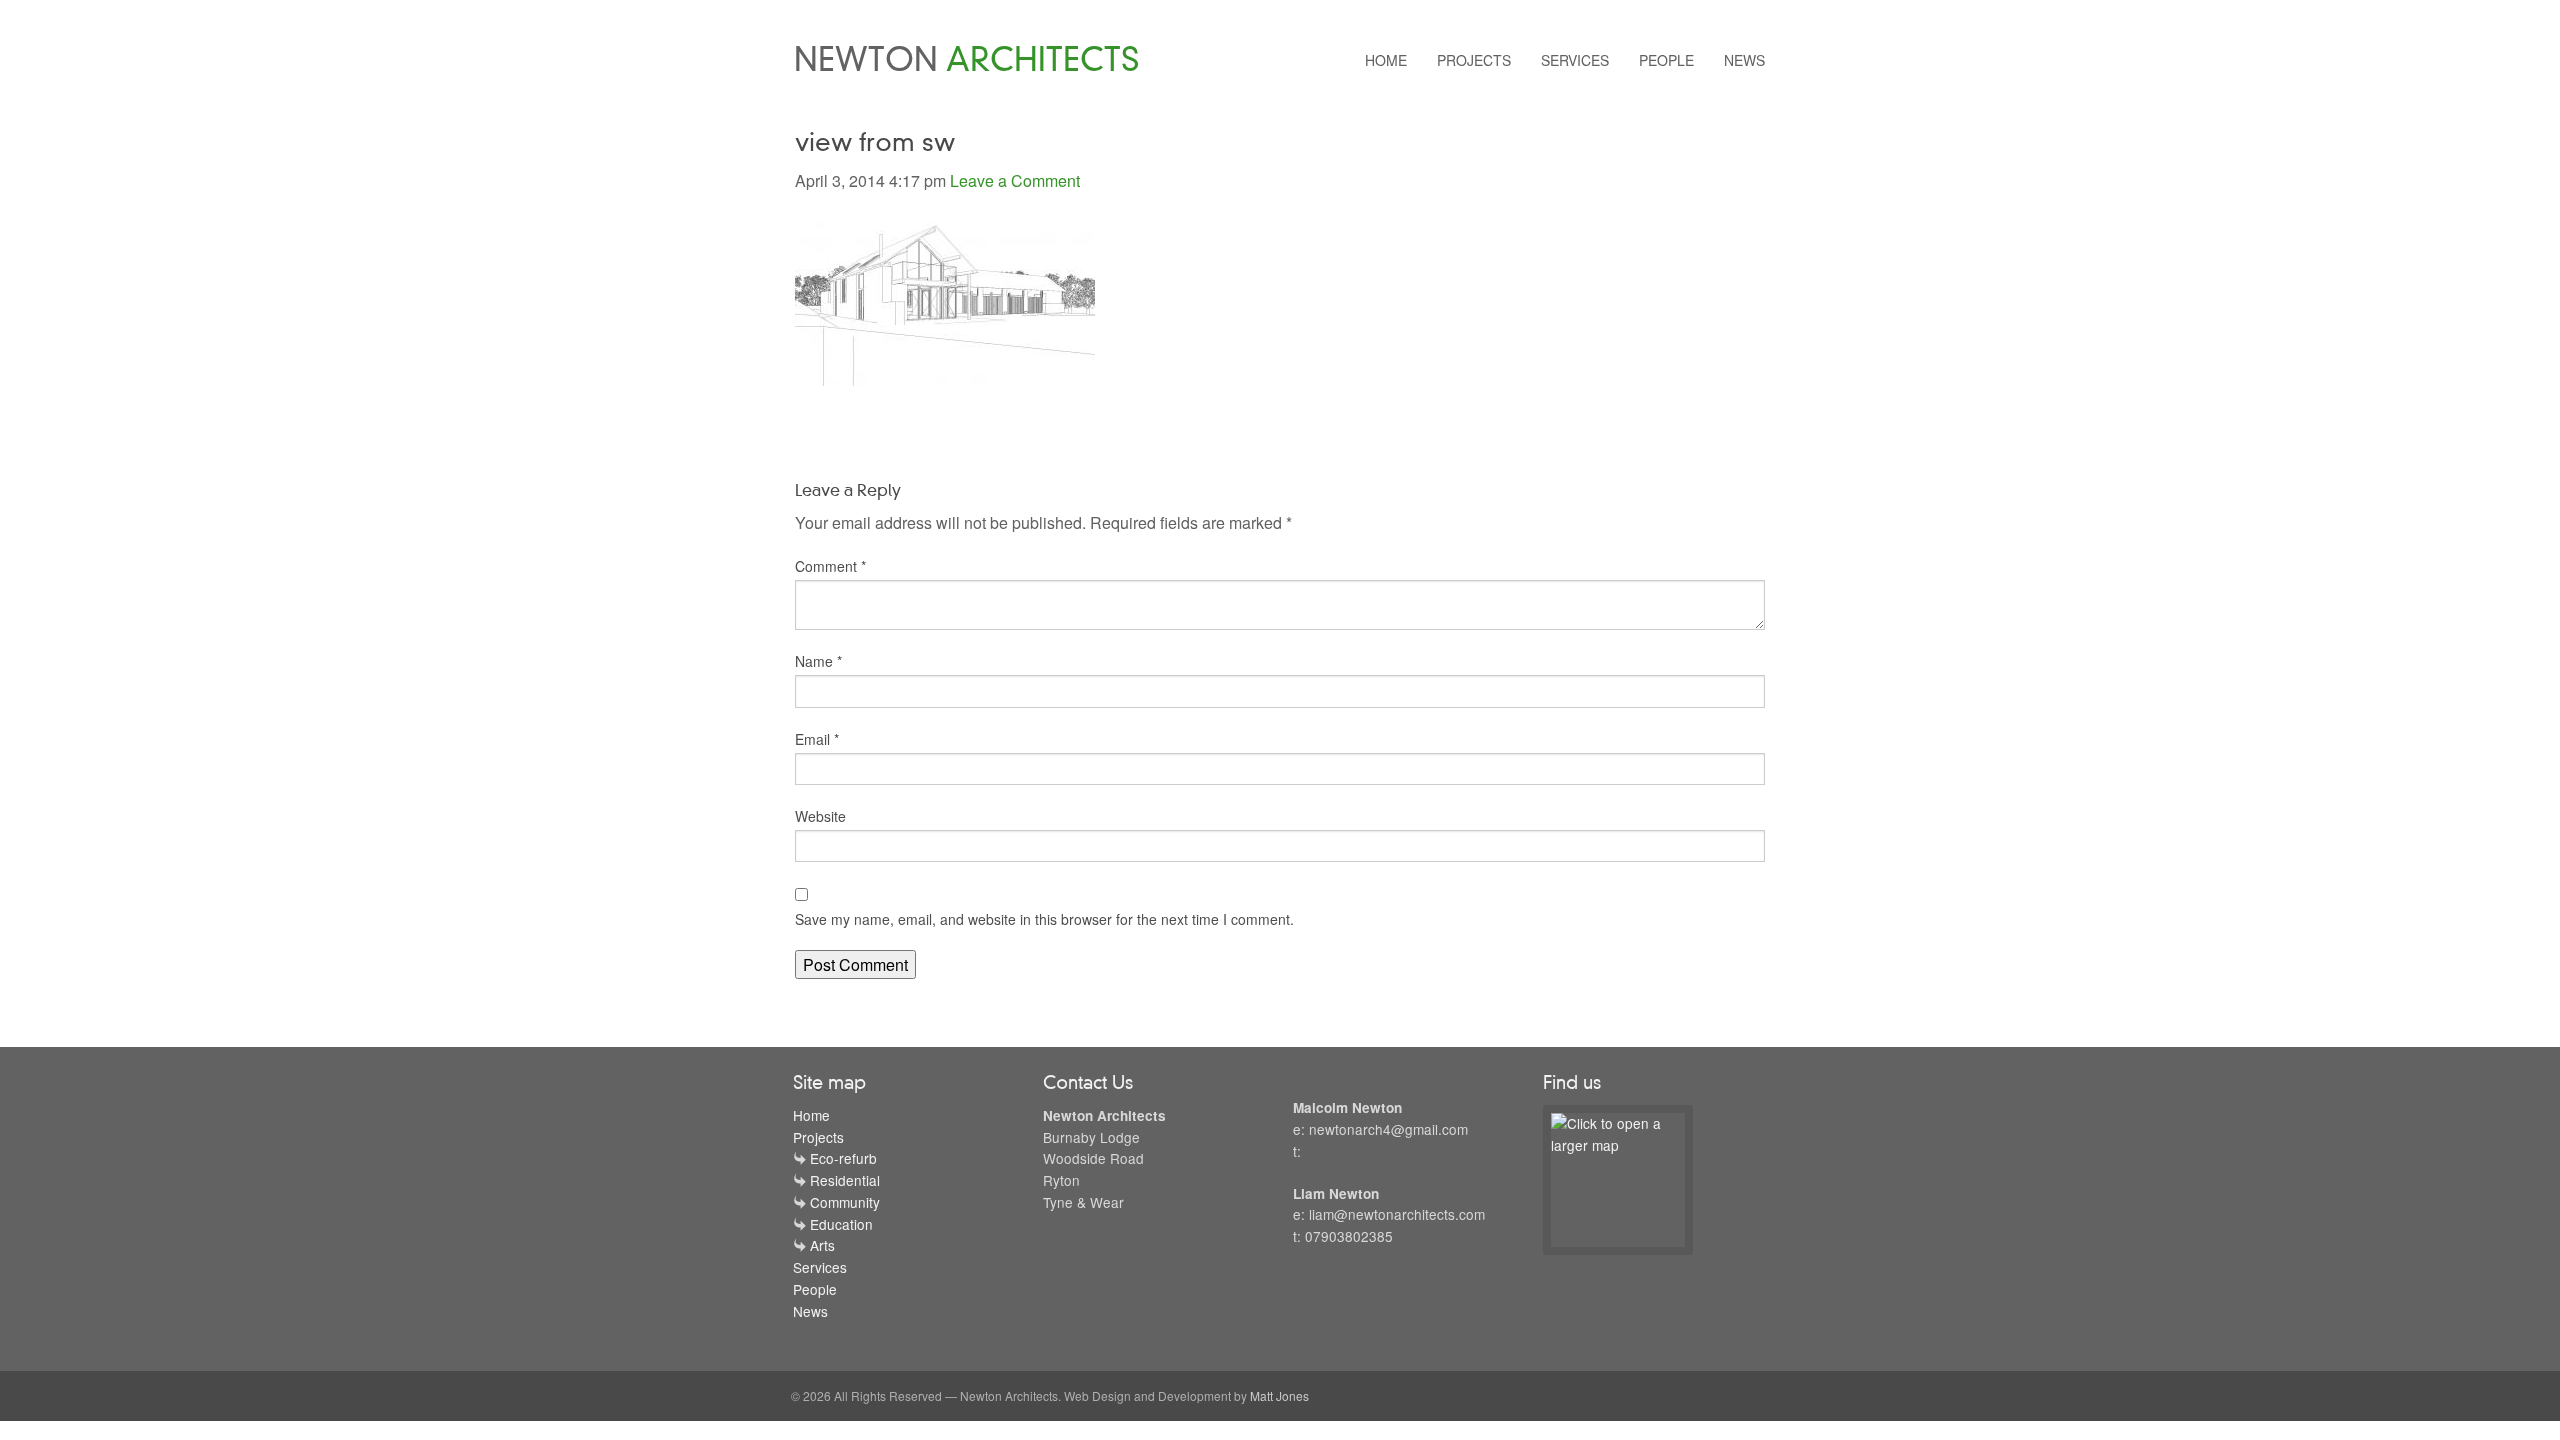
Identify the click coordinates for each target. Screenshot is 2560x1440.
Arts (822, 1245)
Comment (830, 566)
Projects (1474, 60)
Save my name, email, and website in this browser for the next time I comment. (1044, 919)
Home (1386, 60)
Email (817, 739)
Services (1575, 60)
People (1666, 60)
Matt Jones (1279, 1395)
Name (818, 661)
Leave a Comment (1015, 180)
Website (820, 816)
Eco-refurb (843, 1158)
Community (845, 1202)
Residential (845, 1180)
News (1744, 60)
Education (841, 1224)
